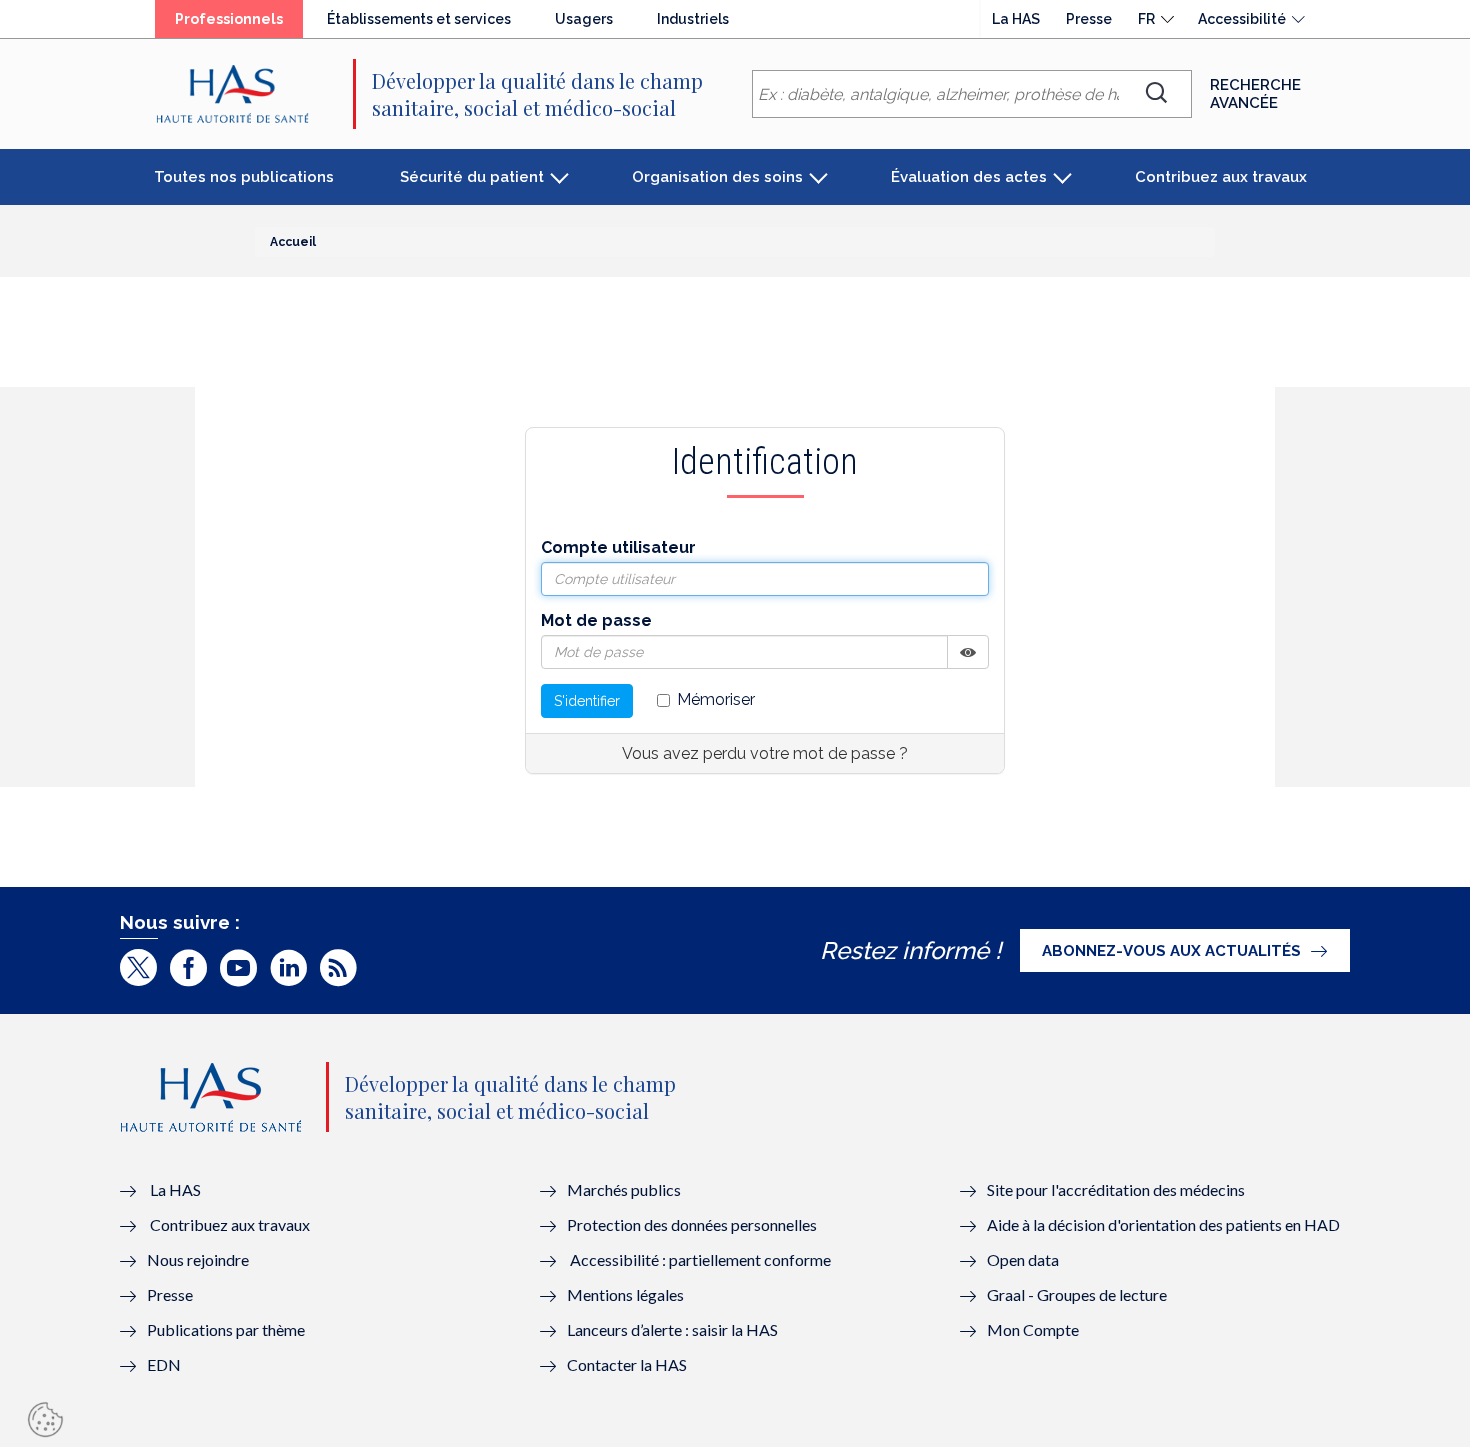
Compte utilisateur (618, 547)
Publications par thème (226, 1329)
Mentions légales (625, 1294)
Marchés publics (625, 1189)
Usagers (584, 19)
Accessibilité (1242, 19)
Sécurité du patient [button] (472, 177)
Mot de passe (596, 620)
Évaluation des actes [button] (969, 177)
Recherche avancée (1255, 94)
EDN (164, 1364)
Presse (1089, 19)
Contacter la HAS (627, 1364)
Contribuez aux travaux (1221, 177)
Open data (1023, 1259)
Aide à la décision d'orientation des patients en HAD (1163, 1224)
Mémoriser (716, 699)
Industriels (693, 19)
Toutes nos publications (244, 177)
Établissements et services (419, 19)
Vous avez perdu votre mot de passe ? (765, 753)
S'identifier (587, 701)
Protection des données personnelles (692, 1224)
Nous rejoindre (198, 1259)
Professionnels (229, 19)
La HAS (1016, 19)
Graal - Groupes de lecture (1077, 1294)
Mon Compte (1033, 1329)
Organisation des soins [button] (717, 177)
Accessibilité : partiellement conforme (700, 1259)
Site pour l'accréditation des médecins (1116, 1189)
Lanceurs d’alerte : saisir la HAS (672, 1329)
